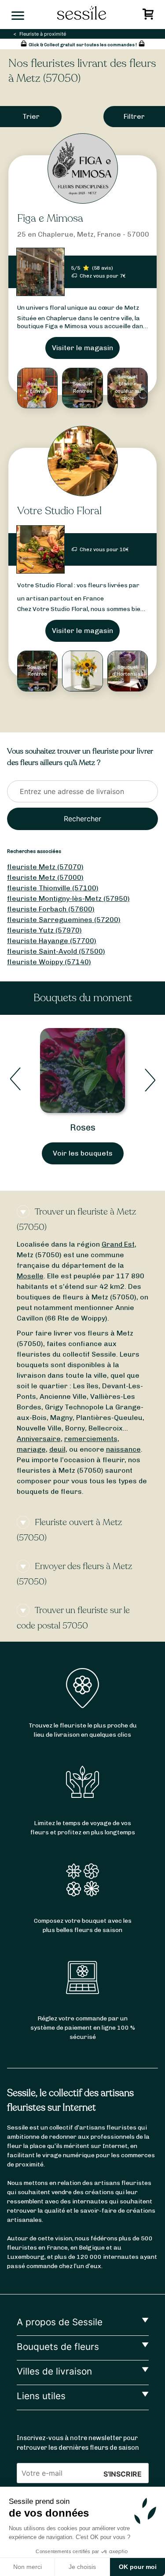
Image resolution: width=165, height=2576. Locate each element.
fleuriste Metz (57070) (45, 867)
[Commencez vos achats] (149, 16)
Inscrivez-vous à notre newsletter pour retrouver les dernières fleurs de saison (78, 2443)
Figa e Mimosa (50, 218)
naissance (123, 1449)
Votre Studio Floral (59, 511)
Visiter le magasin (82, 348)
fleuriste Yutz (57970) (44, 930)
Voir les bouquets (83, 1153)
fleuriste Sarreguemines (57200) (64, 920)
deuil (57, 1449)
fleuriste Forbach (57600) (51, 909)
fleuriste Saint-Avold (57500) (56, 951)
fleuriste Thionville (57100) (53, 888)
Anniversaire (39, 1439)
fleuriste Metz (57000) (45, 877)
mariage (31, 1449)
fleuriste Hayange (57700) (52, 941)
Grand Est (118, 1244)
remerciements (91, 1439)
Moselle (30, 1276)
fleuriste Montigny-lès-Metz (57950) (68, 898)
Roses (83, 1127)
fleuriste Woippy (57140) (49, 962)
